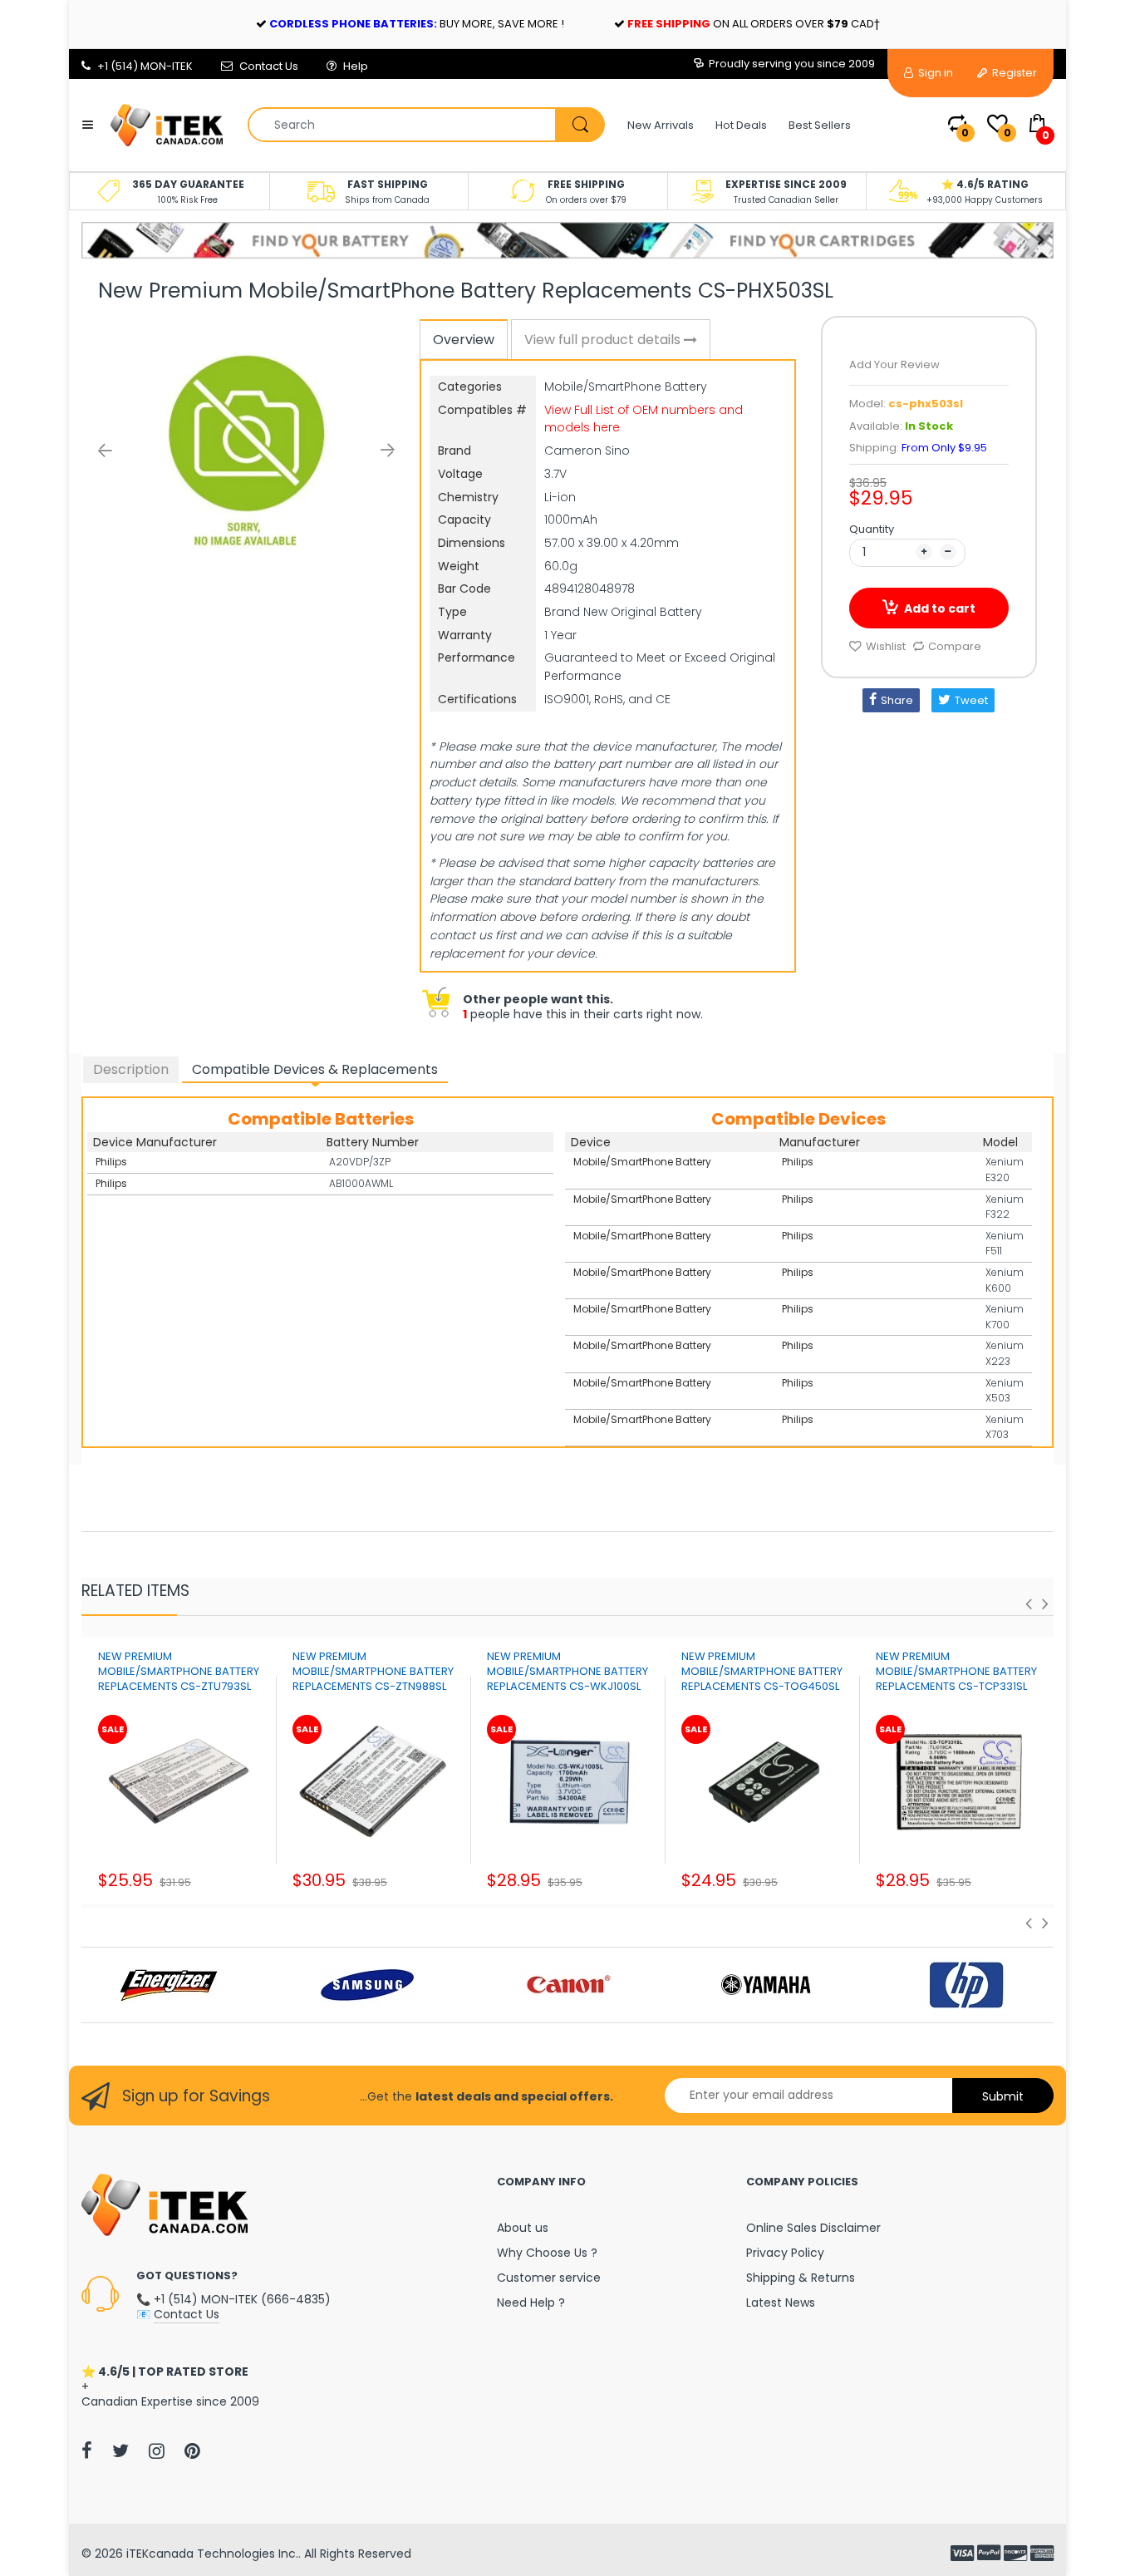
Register (1013, 73)
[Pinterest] (192, 2450)
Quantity (872, 529)
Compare (955, 646)
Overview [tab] (464, 340)
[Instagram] (157, 2450)
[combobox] (426, 125)
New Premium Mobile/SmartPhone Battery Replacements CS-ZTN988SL (373, 1671)
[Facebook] (87, 2450)
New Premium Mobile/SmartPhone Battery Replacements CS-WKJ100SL (567, 1671)
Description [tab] (131, 1069)
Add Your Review (894, 364)
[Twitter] (120, 2450)
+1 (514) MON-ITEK (145, 66)
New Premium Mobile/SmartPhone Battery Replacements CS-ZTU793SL (179, 1671)
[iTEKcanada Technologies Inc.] (167, 124)
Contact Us (269, 66)
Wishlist (886, 646)
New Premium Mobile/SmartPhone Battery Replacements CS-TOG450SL (762, 1671)
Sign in (934, 73)
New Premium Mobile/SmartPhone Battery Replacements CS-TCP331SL (956, 1671)
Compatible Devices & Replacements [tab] (315, 1069)
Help (356, 66)
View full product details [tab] (604, 340)
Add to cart (940, 608)
